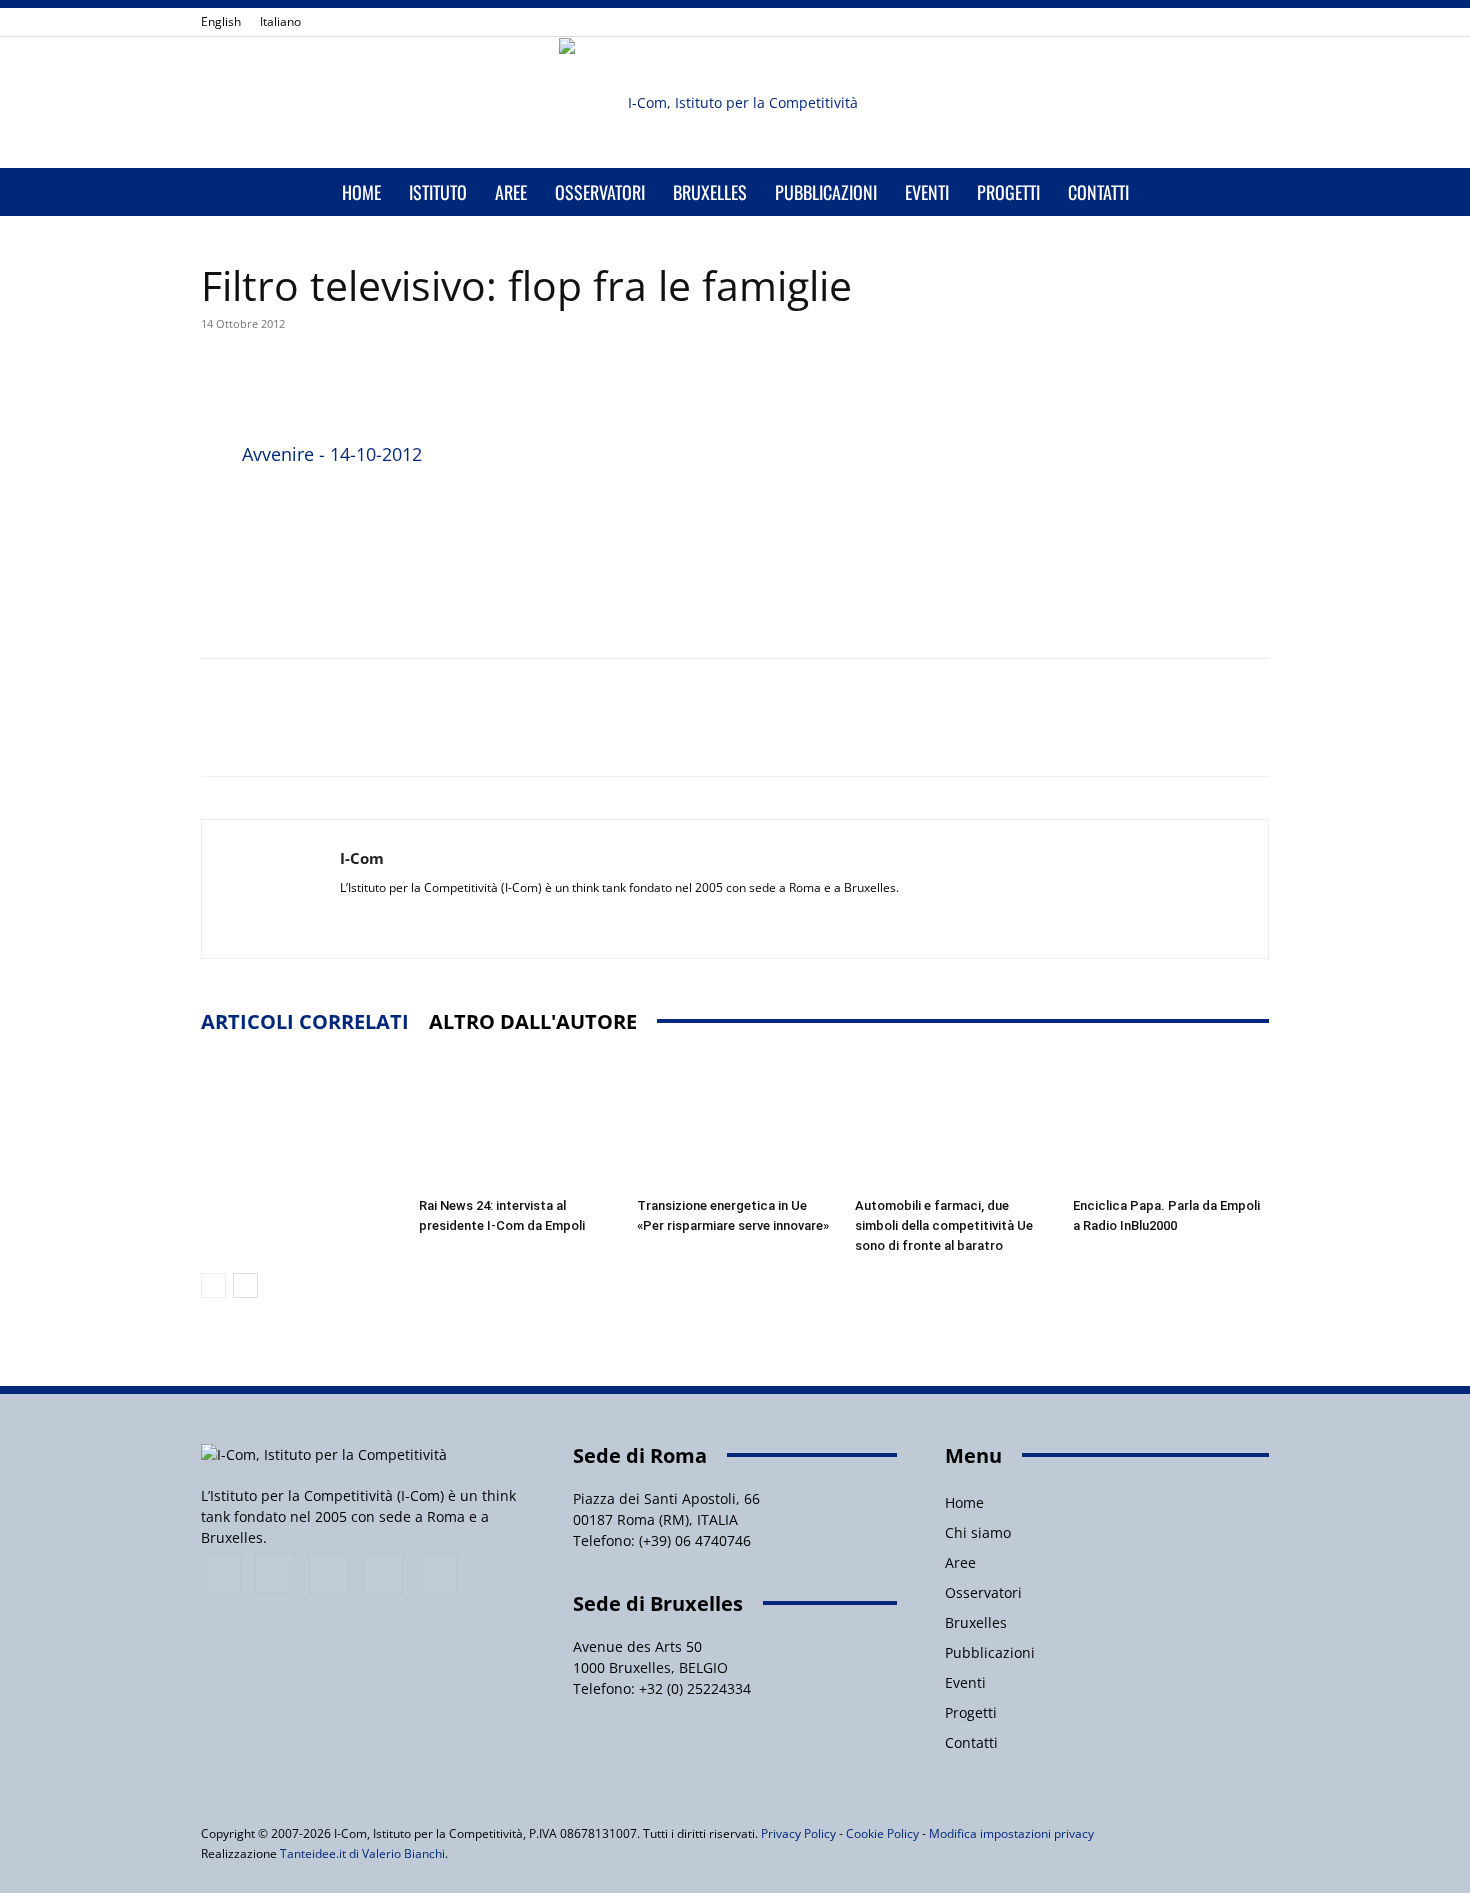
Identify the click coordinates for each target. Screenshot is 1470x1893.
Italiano (280, 21)
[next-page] (245, 1285)
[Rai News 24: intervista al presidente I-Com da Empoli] (517, 1121)
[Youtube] (1254, 22)
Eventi (927, 192)
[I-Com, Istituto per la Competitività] (735, 103)
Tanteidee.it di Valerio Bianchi (362, 1853)
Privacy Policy (798, 1833)
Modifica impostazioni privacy (1011, 1833)
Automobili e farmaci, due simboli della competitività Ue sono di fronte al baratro (944, 1225)
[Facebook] (1122, 22)
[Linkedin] (1188, 22)
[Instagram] (1155, 22)
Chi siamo (978, 1532)
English (221, 21)
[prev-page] (213, 1285)
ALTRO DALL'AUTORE (533, 1021)
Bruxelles (710, 192)
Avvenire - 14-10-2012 (332, 454)
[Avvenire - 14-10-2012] (217, 525)
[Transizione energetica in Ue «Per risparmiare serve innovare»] (735, 1121)
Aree (511, 192)
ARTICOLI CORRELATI (305, 1021)
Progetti (1008, 192)
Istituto (438, 192)
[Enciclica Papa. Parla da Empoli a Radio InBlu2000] (1171, 1121)
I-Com (362, 858)
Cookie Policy (882, 1833)
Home (361, 192)
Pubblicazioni (826, 192)
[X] (1221, 22)
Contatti (1098, 192)
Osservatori (600, 192)
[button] (1245, 193)
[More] (675, 382)
